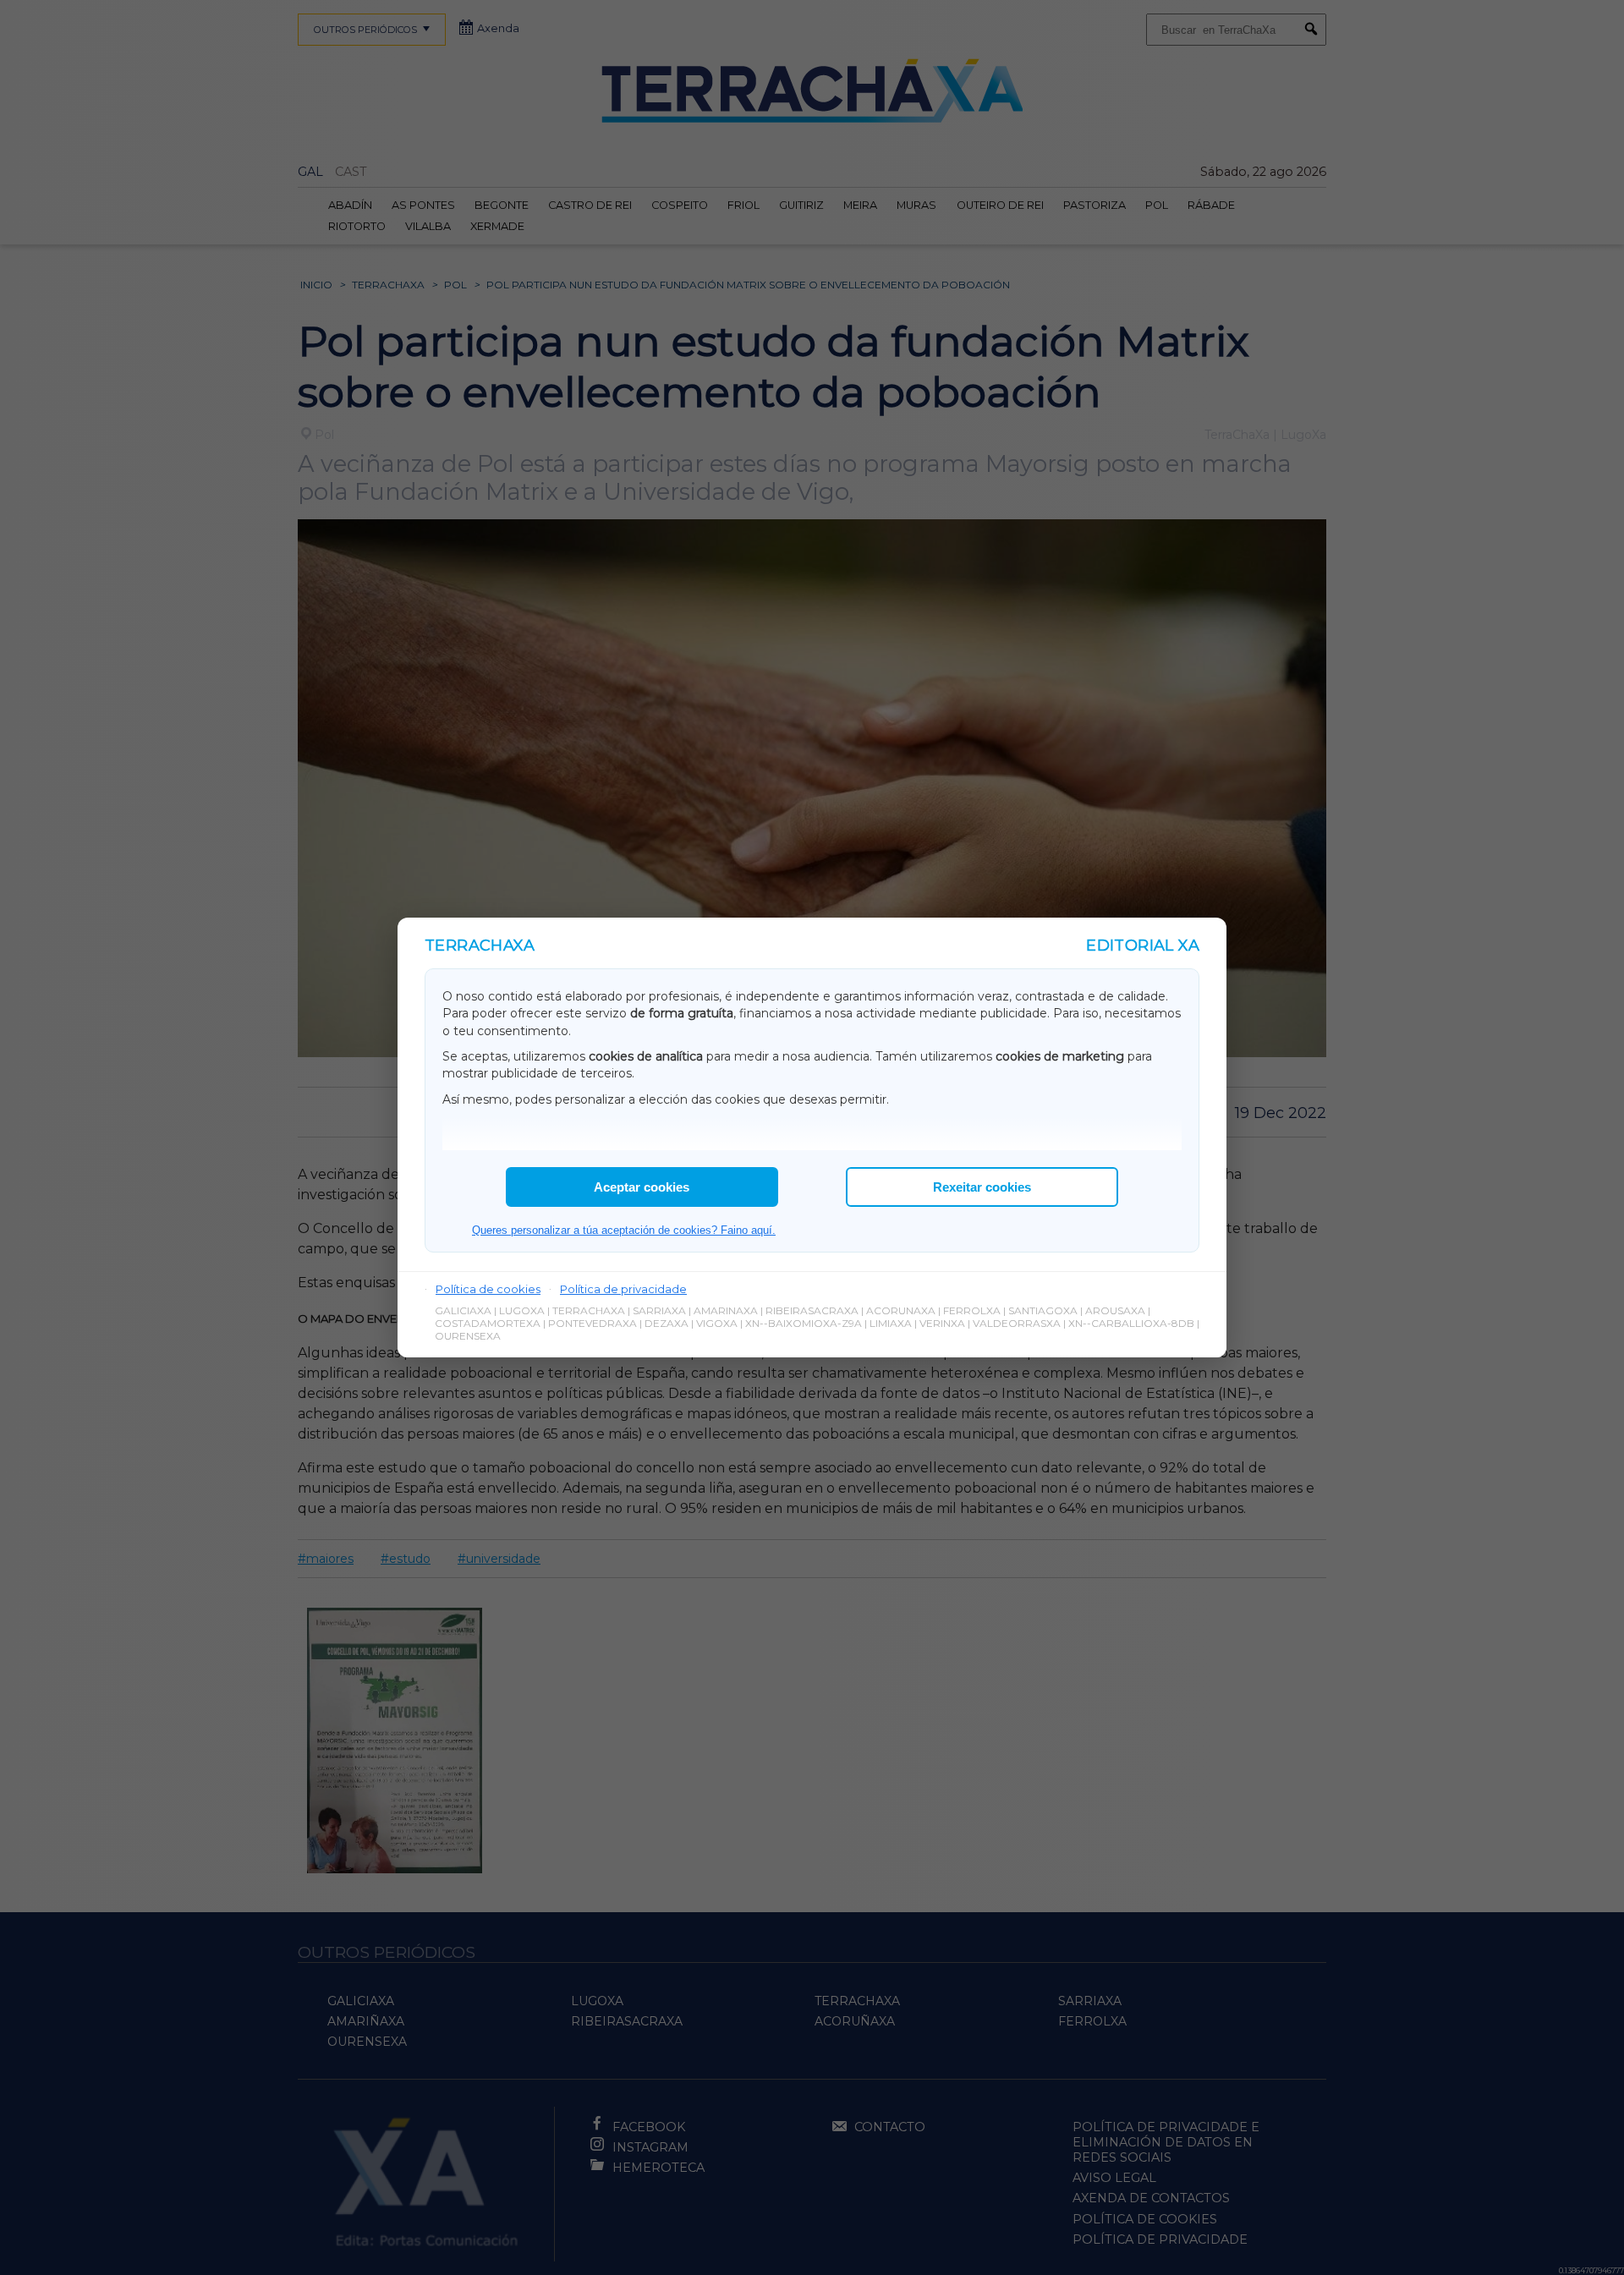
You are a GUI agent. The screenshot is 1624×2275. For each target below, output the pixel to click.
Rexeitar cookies (982, 1187)
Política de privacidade (623, 1289)
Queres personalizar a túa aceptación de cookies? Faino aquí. (624, 1230)
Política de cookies (488, 1289)
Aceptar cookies (642, 1187)
